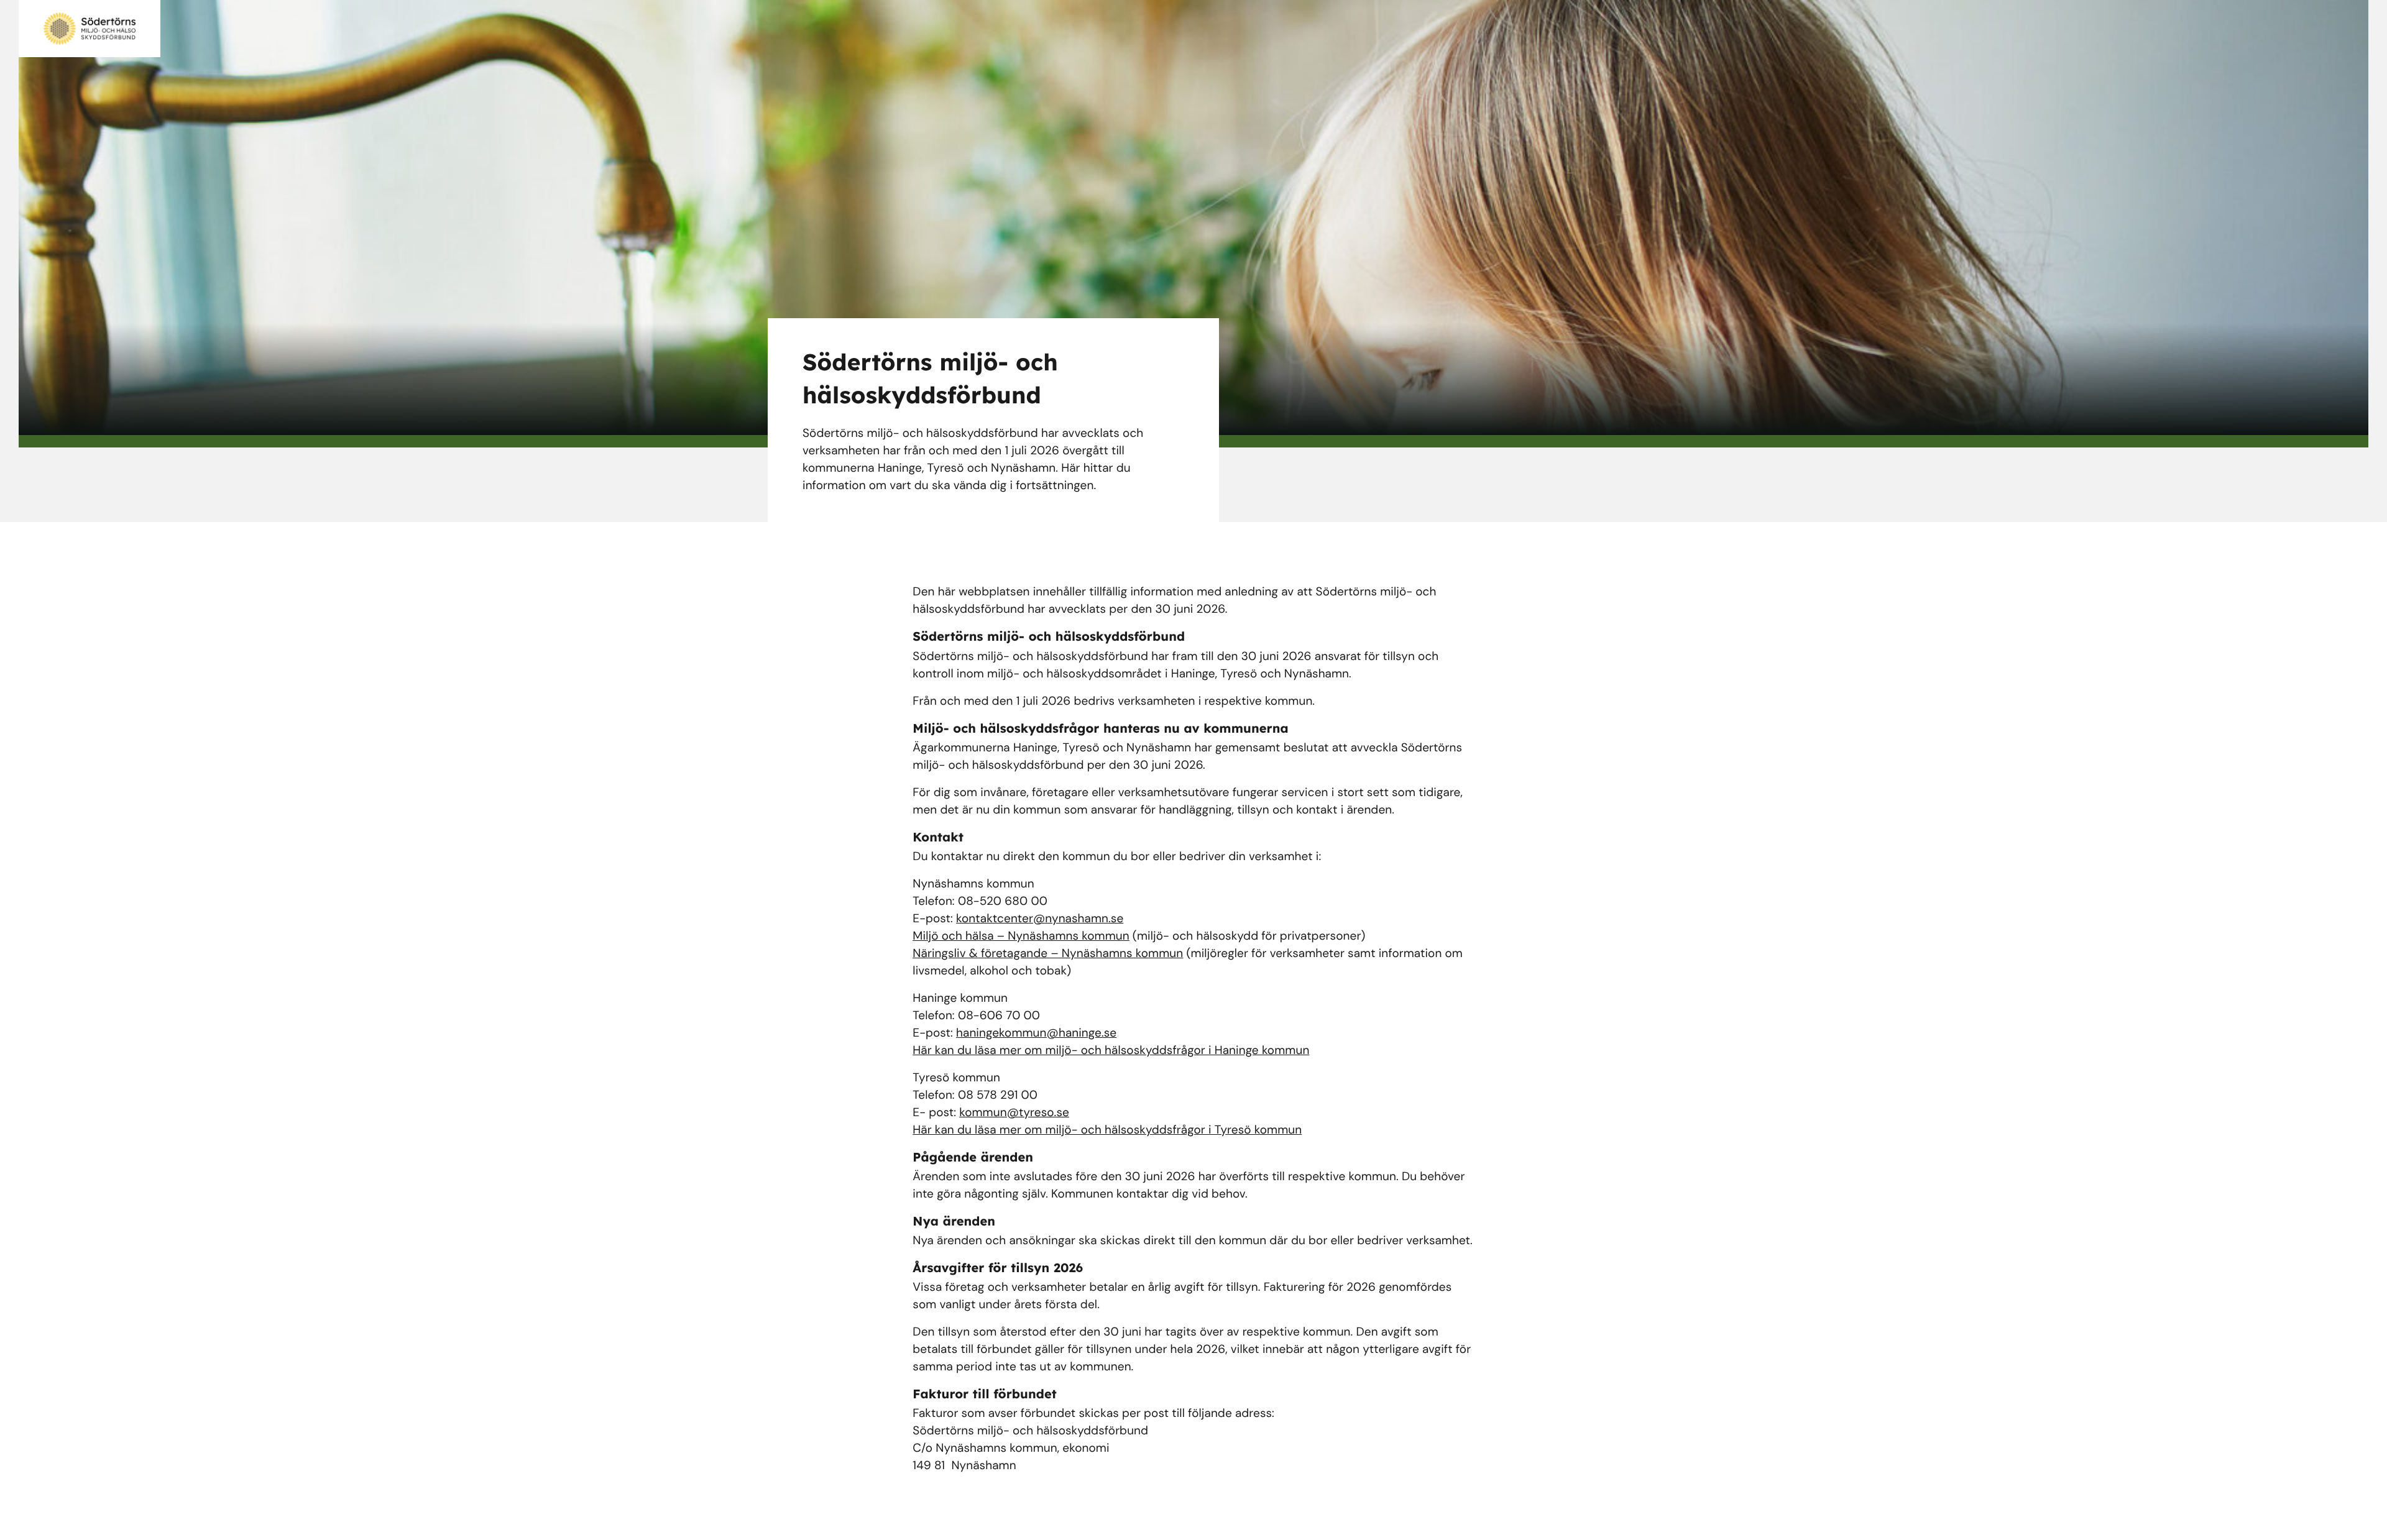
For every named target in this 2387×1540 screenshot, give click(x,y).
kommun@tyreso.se (1014, 1112)
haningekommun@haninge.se (1036, 1033)
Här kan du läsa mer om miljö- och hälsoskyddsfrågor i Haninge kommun (1111, 1050)
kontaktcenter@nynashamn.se (1040, 918)
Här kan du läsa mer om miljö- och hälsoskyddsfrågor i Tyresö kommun (1107, 1130)
